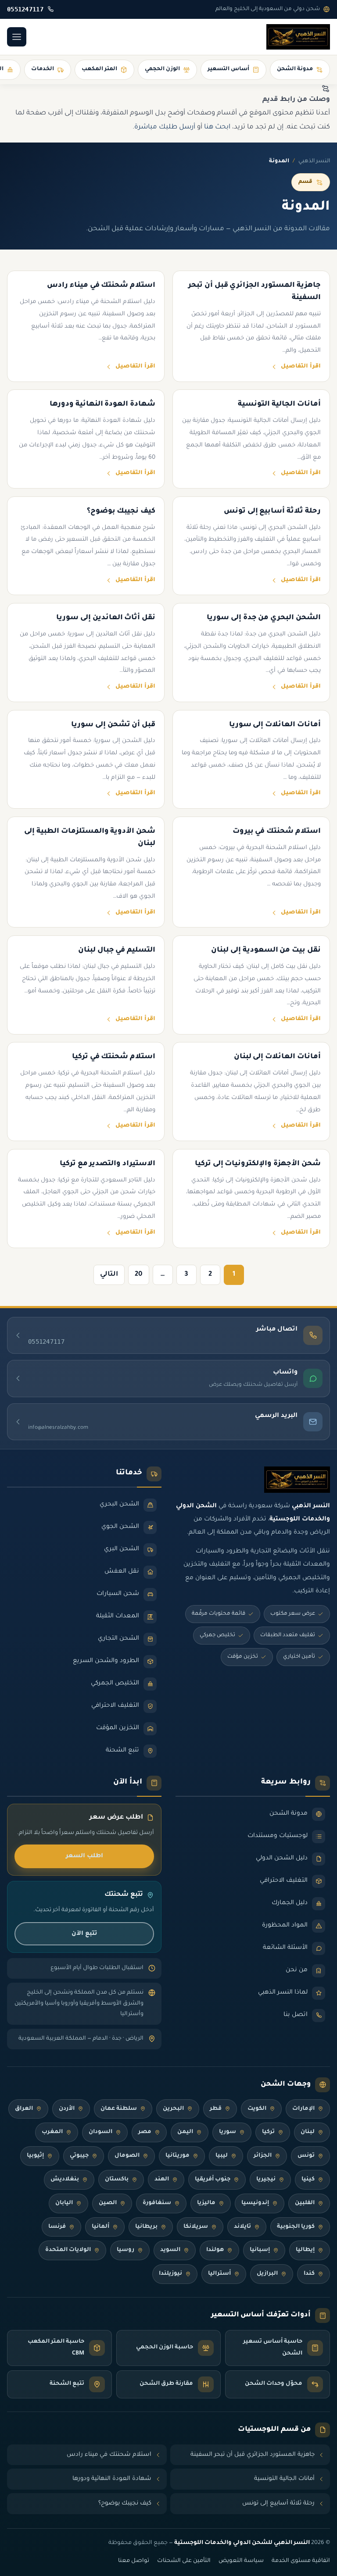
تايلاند (242, 2227)
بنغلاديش (65, 2180)
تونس (306, 2156)
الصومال (127, 2156)
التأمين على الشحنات (184, 2561)
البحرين (173, 2109)
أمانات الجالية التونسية (284, 2479)
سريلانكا (196, 2227)
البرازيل (267, 2274)
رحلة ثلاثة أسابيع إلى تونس (278, 2503)
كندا (309, 2274)
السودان (100, 2132)
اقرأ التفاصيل (301, 367)
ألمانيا (100, 2227)
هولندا (215, 2250)
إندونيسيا (255, 2203)
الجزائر (263, 2156)
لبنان (308, 2132)
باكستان (117, 2180)
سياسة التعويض (241, 2561)
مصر (145, 2132)
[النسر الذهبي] (298, 37)
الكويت (257, 2109)
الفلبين (305, 2203)
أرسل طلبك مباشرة (165, 127)
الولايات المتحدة (68, 2250)
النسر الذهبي (314, 161)
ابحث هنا (217, 127)
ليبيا (222, 2156)
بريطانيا (146, 2227)
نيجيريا (266, 2180)
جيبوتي (79, 2156)
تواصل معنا (134, 2561)
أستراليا (219, 2274)
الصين (108, 2203)
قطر (216, 2109)
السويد (170, 2250)
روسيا (125, 2250)
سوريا (228, 2132)
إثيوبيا (35, 2156)
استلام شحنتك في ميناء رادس (109, 2455)
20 (139, 1275)
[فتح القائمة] (17, 37)
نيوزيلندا (170, 2274)
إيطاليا (305, 2250)
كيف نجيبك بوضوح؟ (125, 2503)
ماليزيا (206, 2203)
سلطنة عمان (119, 2109)
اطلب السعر (84, 1856)
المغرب (52, 2132)
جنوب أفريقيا (213, 2180)
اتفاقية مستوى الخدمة (301, 2561)
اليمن (185, 2132)
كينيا (308, 2180)
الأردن (67, 2109)
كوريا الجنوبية (296, 2227)
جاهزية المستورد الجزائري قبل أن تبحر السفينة (253, 2455)
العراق (24, 2109)
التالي (109, 1275)
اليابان (64, 2203)
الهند (162, 2180)
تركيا (268, 2132)
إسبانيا (260, 2250)
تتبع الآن (84, 1934)
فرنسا (57, 2227)
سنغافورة (157, 2203)
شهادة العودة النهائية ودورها (112, 2479)
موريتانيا (177, 2156)
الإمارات (303, 2109)
